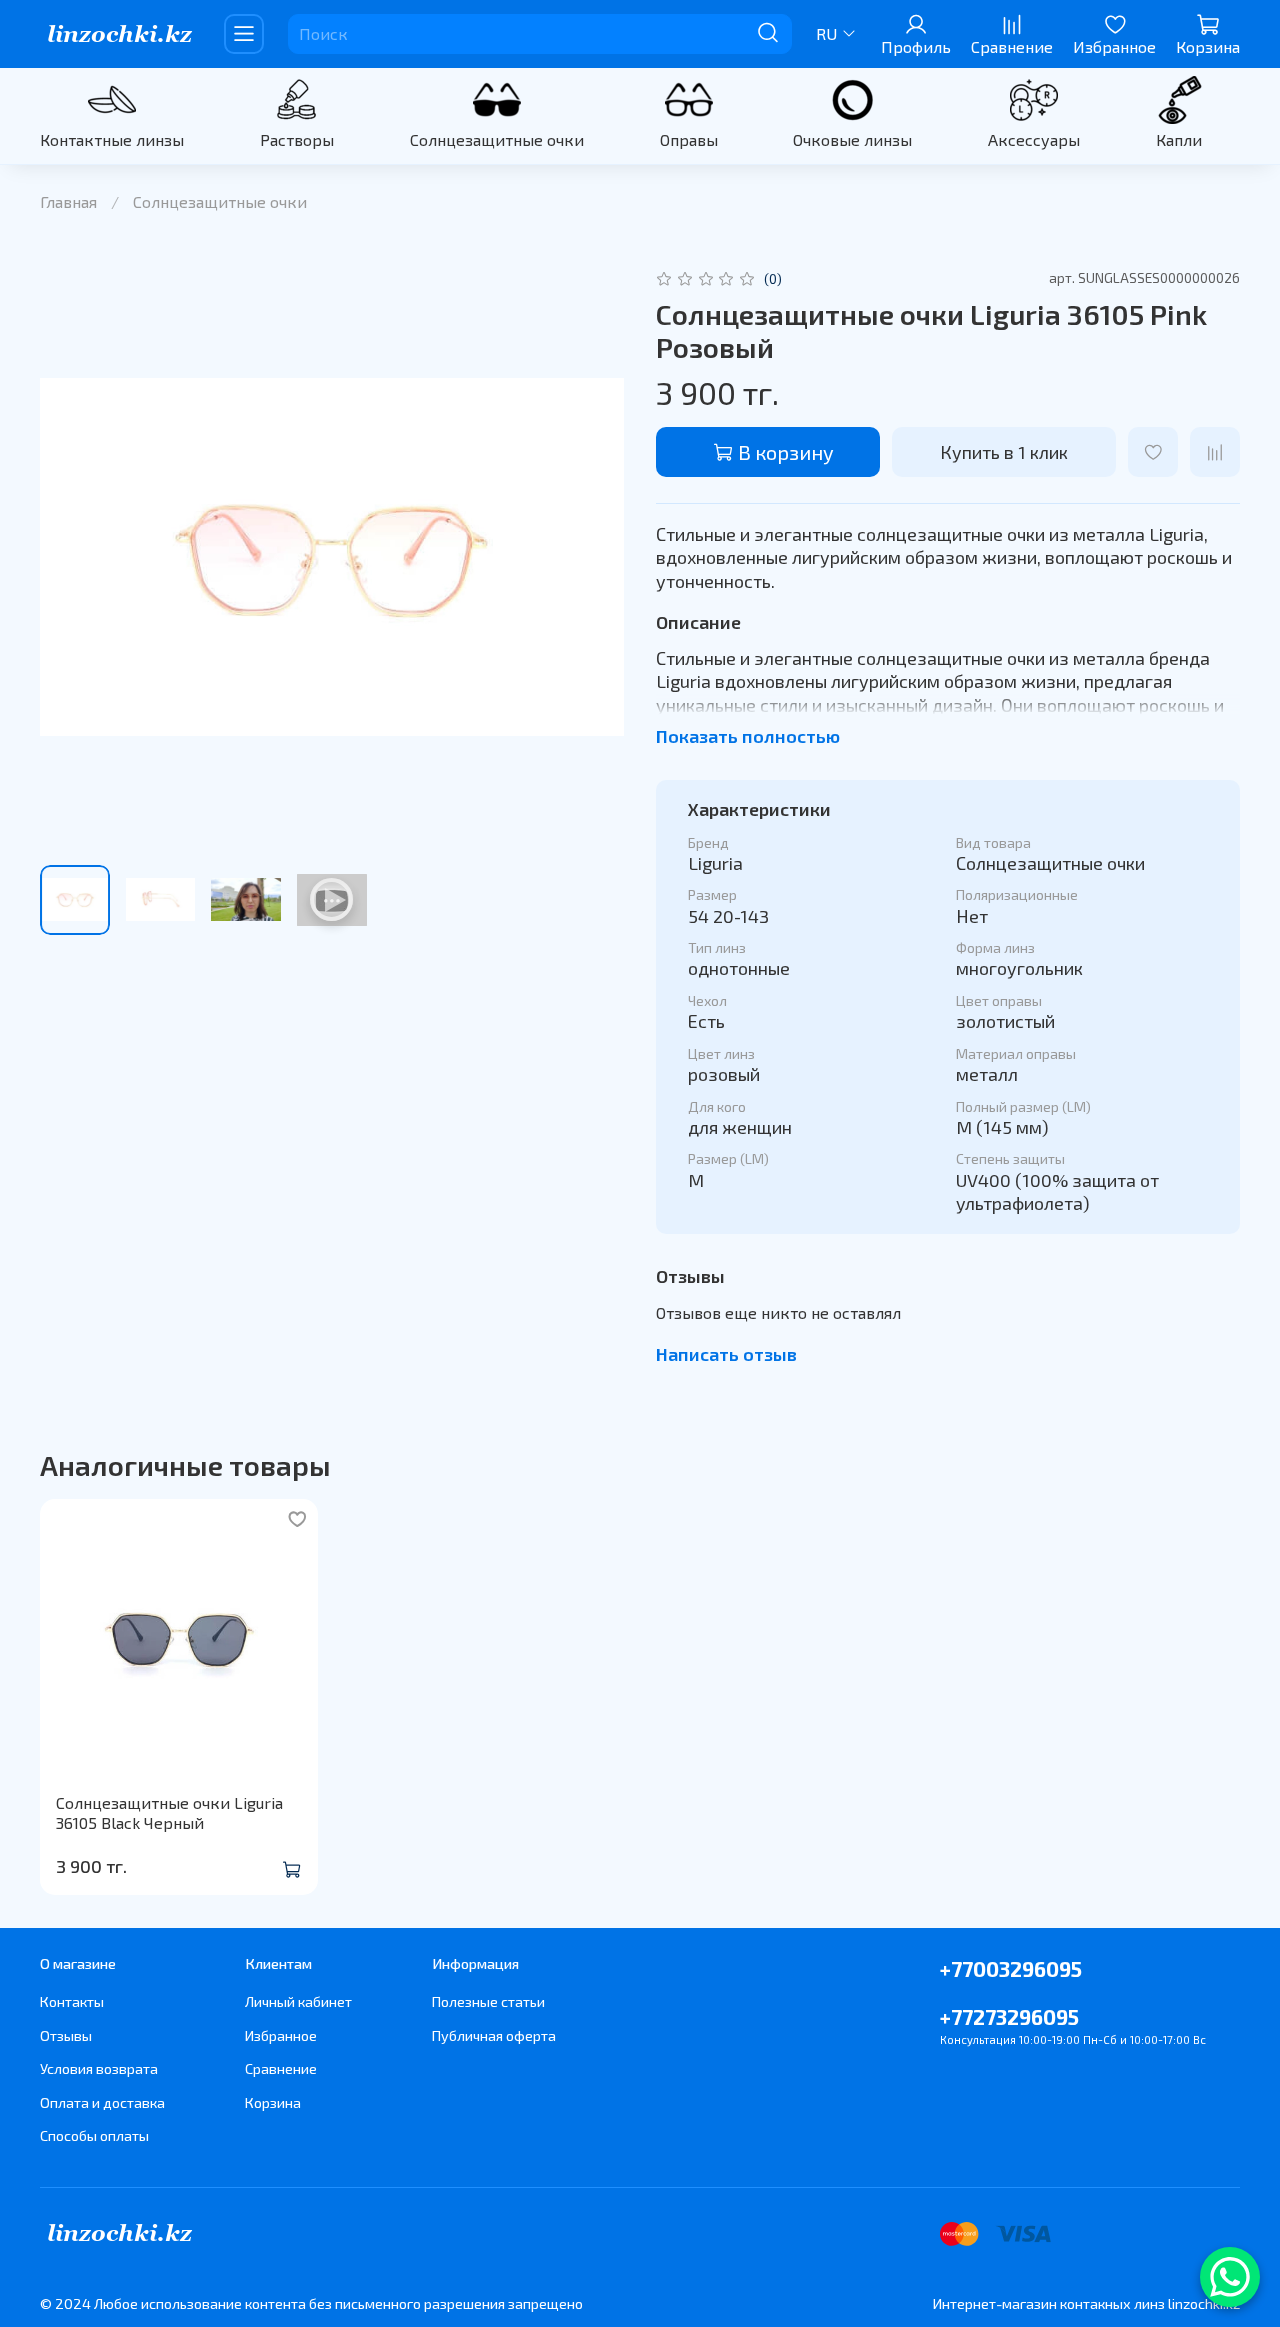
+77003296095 (1011, 1968)
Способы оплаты (94, 2135)
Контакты (72, 2001)
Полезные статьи (488, 2001)
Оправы (689, 139)
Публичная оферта (494, 2035)
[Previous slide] (72, 557)
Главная (68, 201)
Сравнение (281, 2068)
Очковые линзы (852, 139)
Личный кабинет (298, 2001)
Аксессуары (1034, 139)
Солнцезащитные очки (497, 139)
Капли (1179, 139)
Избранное (281, 2035)
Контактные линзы (112, 139)
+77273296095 (1009, 2016)
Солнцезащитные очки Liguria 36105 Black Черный (169, 1812)
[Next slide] (592, 557)
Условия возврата (99, 2068)
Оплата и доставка (102, 2102)
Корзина (273, 2102)
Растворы (297, 139)
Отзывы (66, 2035)
